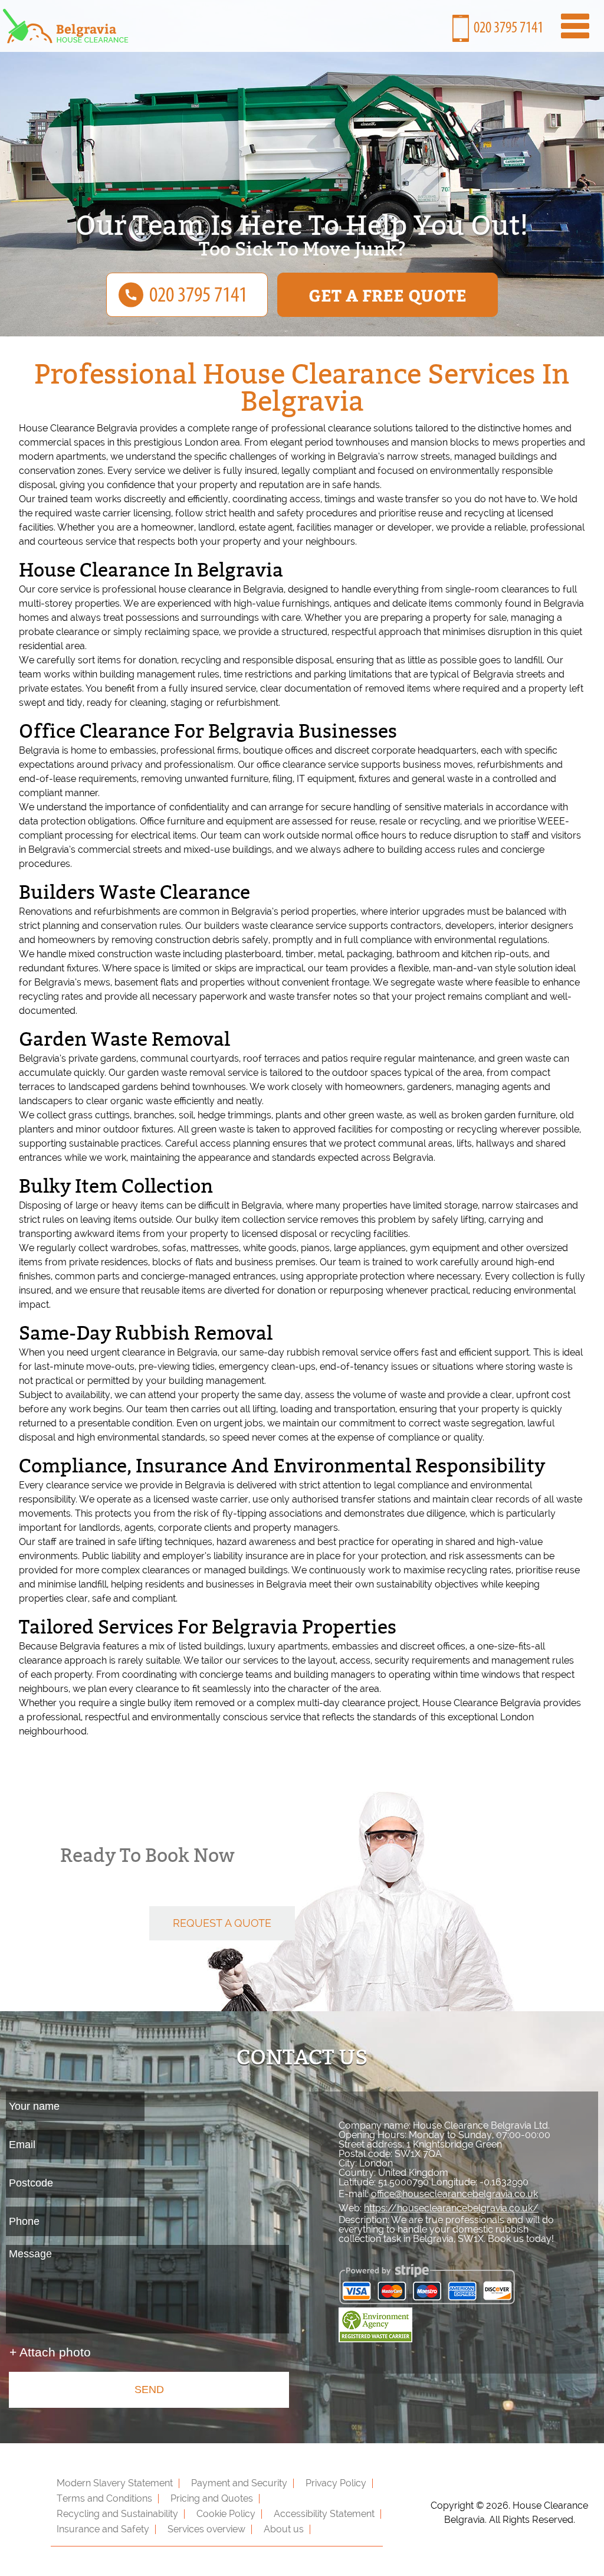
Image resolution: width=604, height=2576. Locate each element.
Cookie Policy (226, 2514)
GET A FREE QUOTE (388, 295)
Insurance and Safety (103, 2529)
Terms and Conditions (104, 2498)
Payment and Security (239, 2483)
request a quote (222, 1923)
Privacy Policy (336, 2483)
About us (284, 2529)
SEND (149, 2390)
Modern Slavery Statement (115, 2483)
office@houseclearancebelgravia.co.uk (454, 2194)
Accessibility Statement (324, 2514)
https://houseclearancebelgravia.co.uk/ (451, 2208)
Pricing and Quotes (212, 2498)
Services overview (206, 2529)
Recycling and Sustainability (117, 2514)
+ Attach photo (50, 2352)
